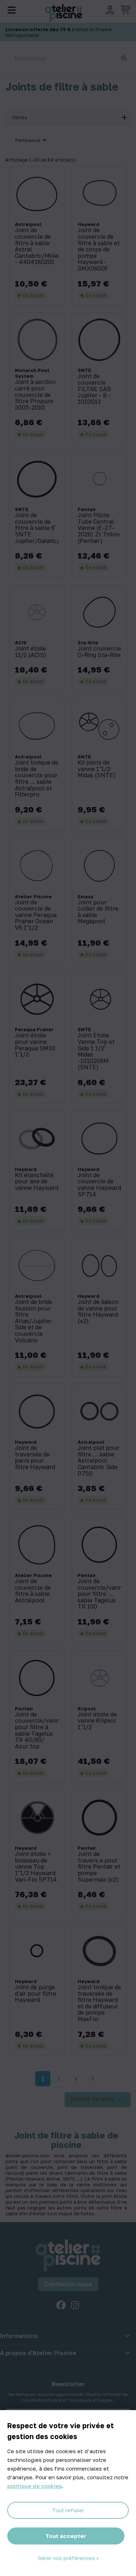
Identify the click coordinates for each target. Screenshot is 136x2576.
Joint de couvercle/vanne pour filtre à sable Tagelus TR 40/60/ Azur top (37, 1731)
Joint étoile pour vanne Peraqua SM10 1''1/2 (35, 1045)
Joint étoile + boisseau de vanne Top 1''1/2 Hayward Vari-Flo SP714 (36, 1867)
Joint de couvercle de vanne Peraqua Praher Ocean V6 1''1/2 (36, 915)
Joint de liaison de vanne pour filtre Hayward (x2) (98, 1312)
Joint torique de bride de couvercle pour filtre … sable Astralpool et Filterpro (37, 779)
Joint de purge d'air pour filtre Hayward (36, 1994)
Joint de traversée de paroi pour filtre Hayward (35, 1458)
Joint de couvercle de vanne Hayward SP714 (99, 1185)
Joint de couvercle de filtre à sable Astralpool (33, 1591)
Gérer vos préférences (67, 2558)
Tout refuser (68, 2510)
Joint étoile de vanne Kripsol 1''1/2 (97, 1721)
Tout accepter (66, 2536)
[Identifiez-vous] (110, 10)
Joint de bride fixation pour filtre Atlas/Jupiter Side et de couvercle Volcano (34, 1321)
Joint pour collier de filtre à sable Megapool (98, 912)
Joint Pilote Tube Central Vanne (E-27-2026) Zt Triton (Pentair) (99, 528)
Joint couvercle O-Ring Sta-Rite (99, 652)
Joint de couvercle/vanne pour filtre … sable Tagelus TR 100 (100, 1594)
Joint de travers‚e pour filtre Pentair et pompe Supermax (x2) (99, 1867)
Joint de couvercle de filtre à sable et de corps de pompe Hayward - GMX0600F (99, 249)
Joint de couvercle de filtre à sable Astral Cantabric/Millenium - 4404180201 (37, 246)
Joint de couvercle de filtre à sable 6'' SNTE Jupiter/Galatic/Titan (37, 528)
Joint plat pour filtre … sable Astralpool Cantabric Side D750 (98, 1461)
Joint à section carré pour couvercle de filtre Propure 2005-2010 (35, 395)
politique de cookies (34, 2486)
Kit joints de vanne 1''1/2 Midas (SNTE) (97, 769)
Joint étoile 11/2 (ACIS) (31, 652)
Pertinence (32, 140)
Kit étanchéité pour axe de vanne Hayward (37, 1182)
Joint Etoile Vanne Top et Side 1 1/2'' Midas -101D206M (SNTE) (96, 1051)
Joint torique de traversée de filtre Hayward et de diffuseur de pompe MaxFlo (99, 2003)
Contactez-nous (68, 2284)
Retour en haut (98, 2100)
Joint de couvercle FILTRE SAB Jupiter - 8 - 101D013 (94, 389)
